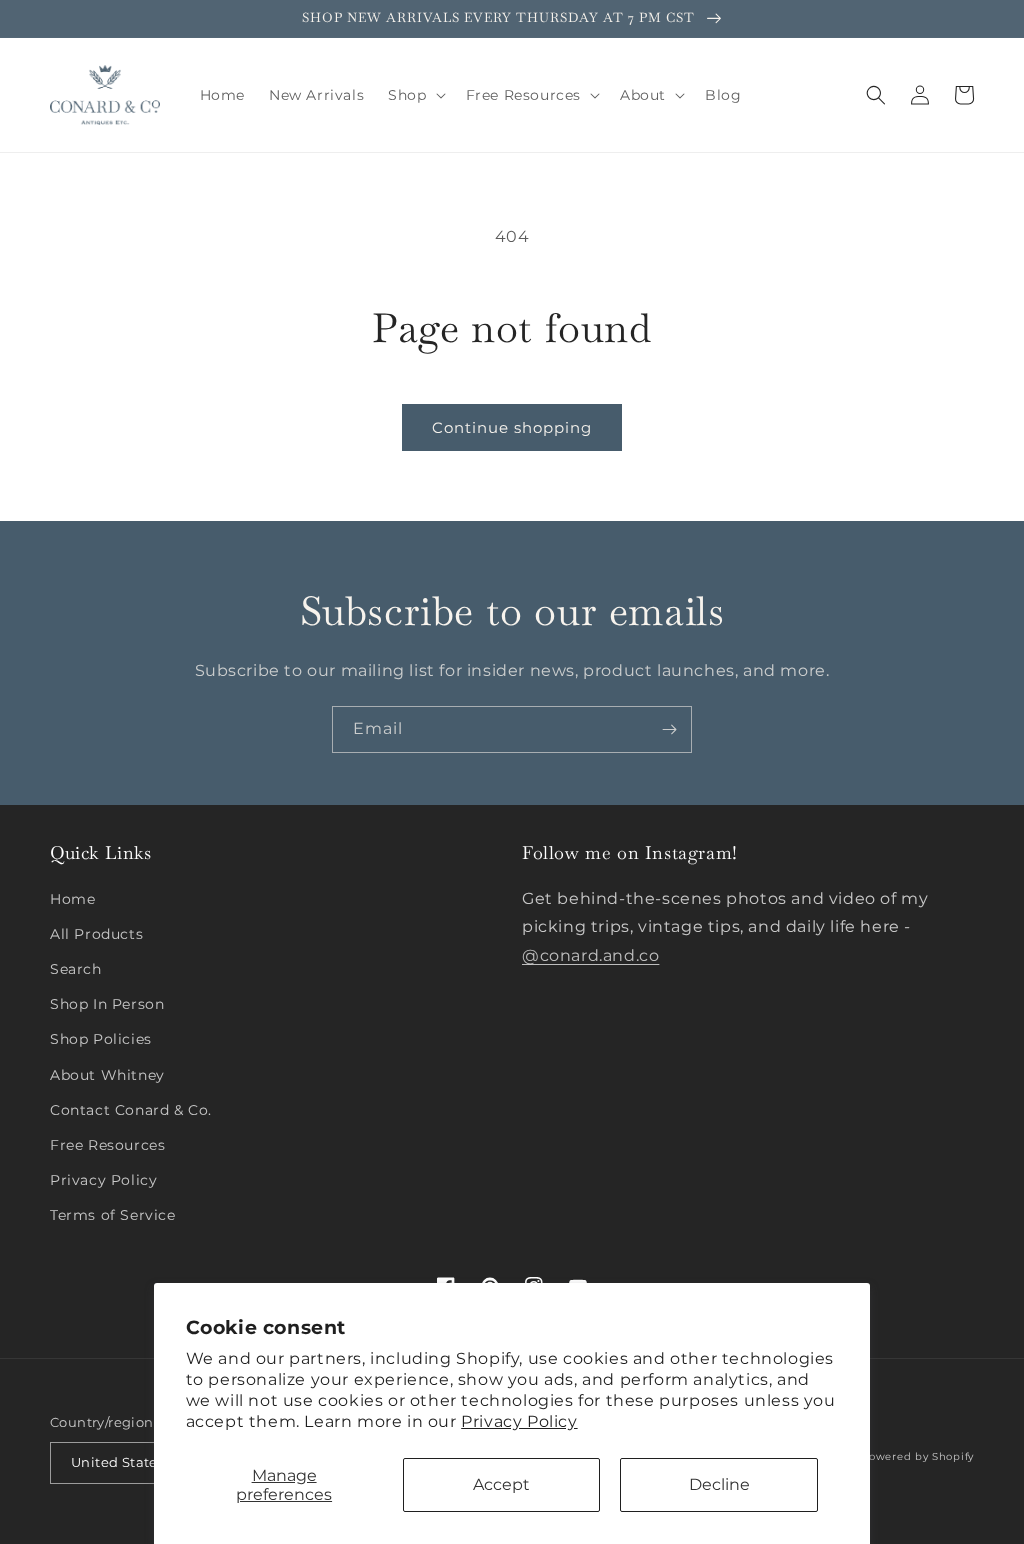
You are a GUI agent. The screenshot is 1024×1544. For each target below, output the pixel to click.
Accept (501, 1484)
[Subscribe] (669, 729)
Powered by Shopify (917, 1456)
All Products (96, 934)
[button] (414, 95)
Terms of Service (113, 1215)
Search (76, 969)
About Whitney (107, 1075)
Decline (719, 1484)
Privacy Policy (519, 1421)
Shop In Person (107, 1004)
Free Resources (107, 1145)
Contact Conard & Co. (131, 1110)
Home (72, 899)
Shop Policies (101, 1039)
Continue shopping (512, 427)
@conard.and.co (590, 955)
